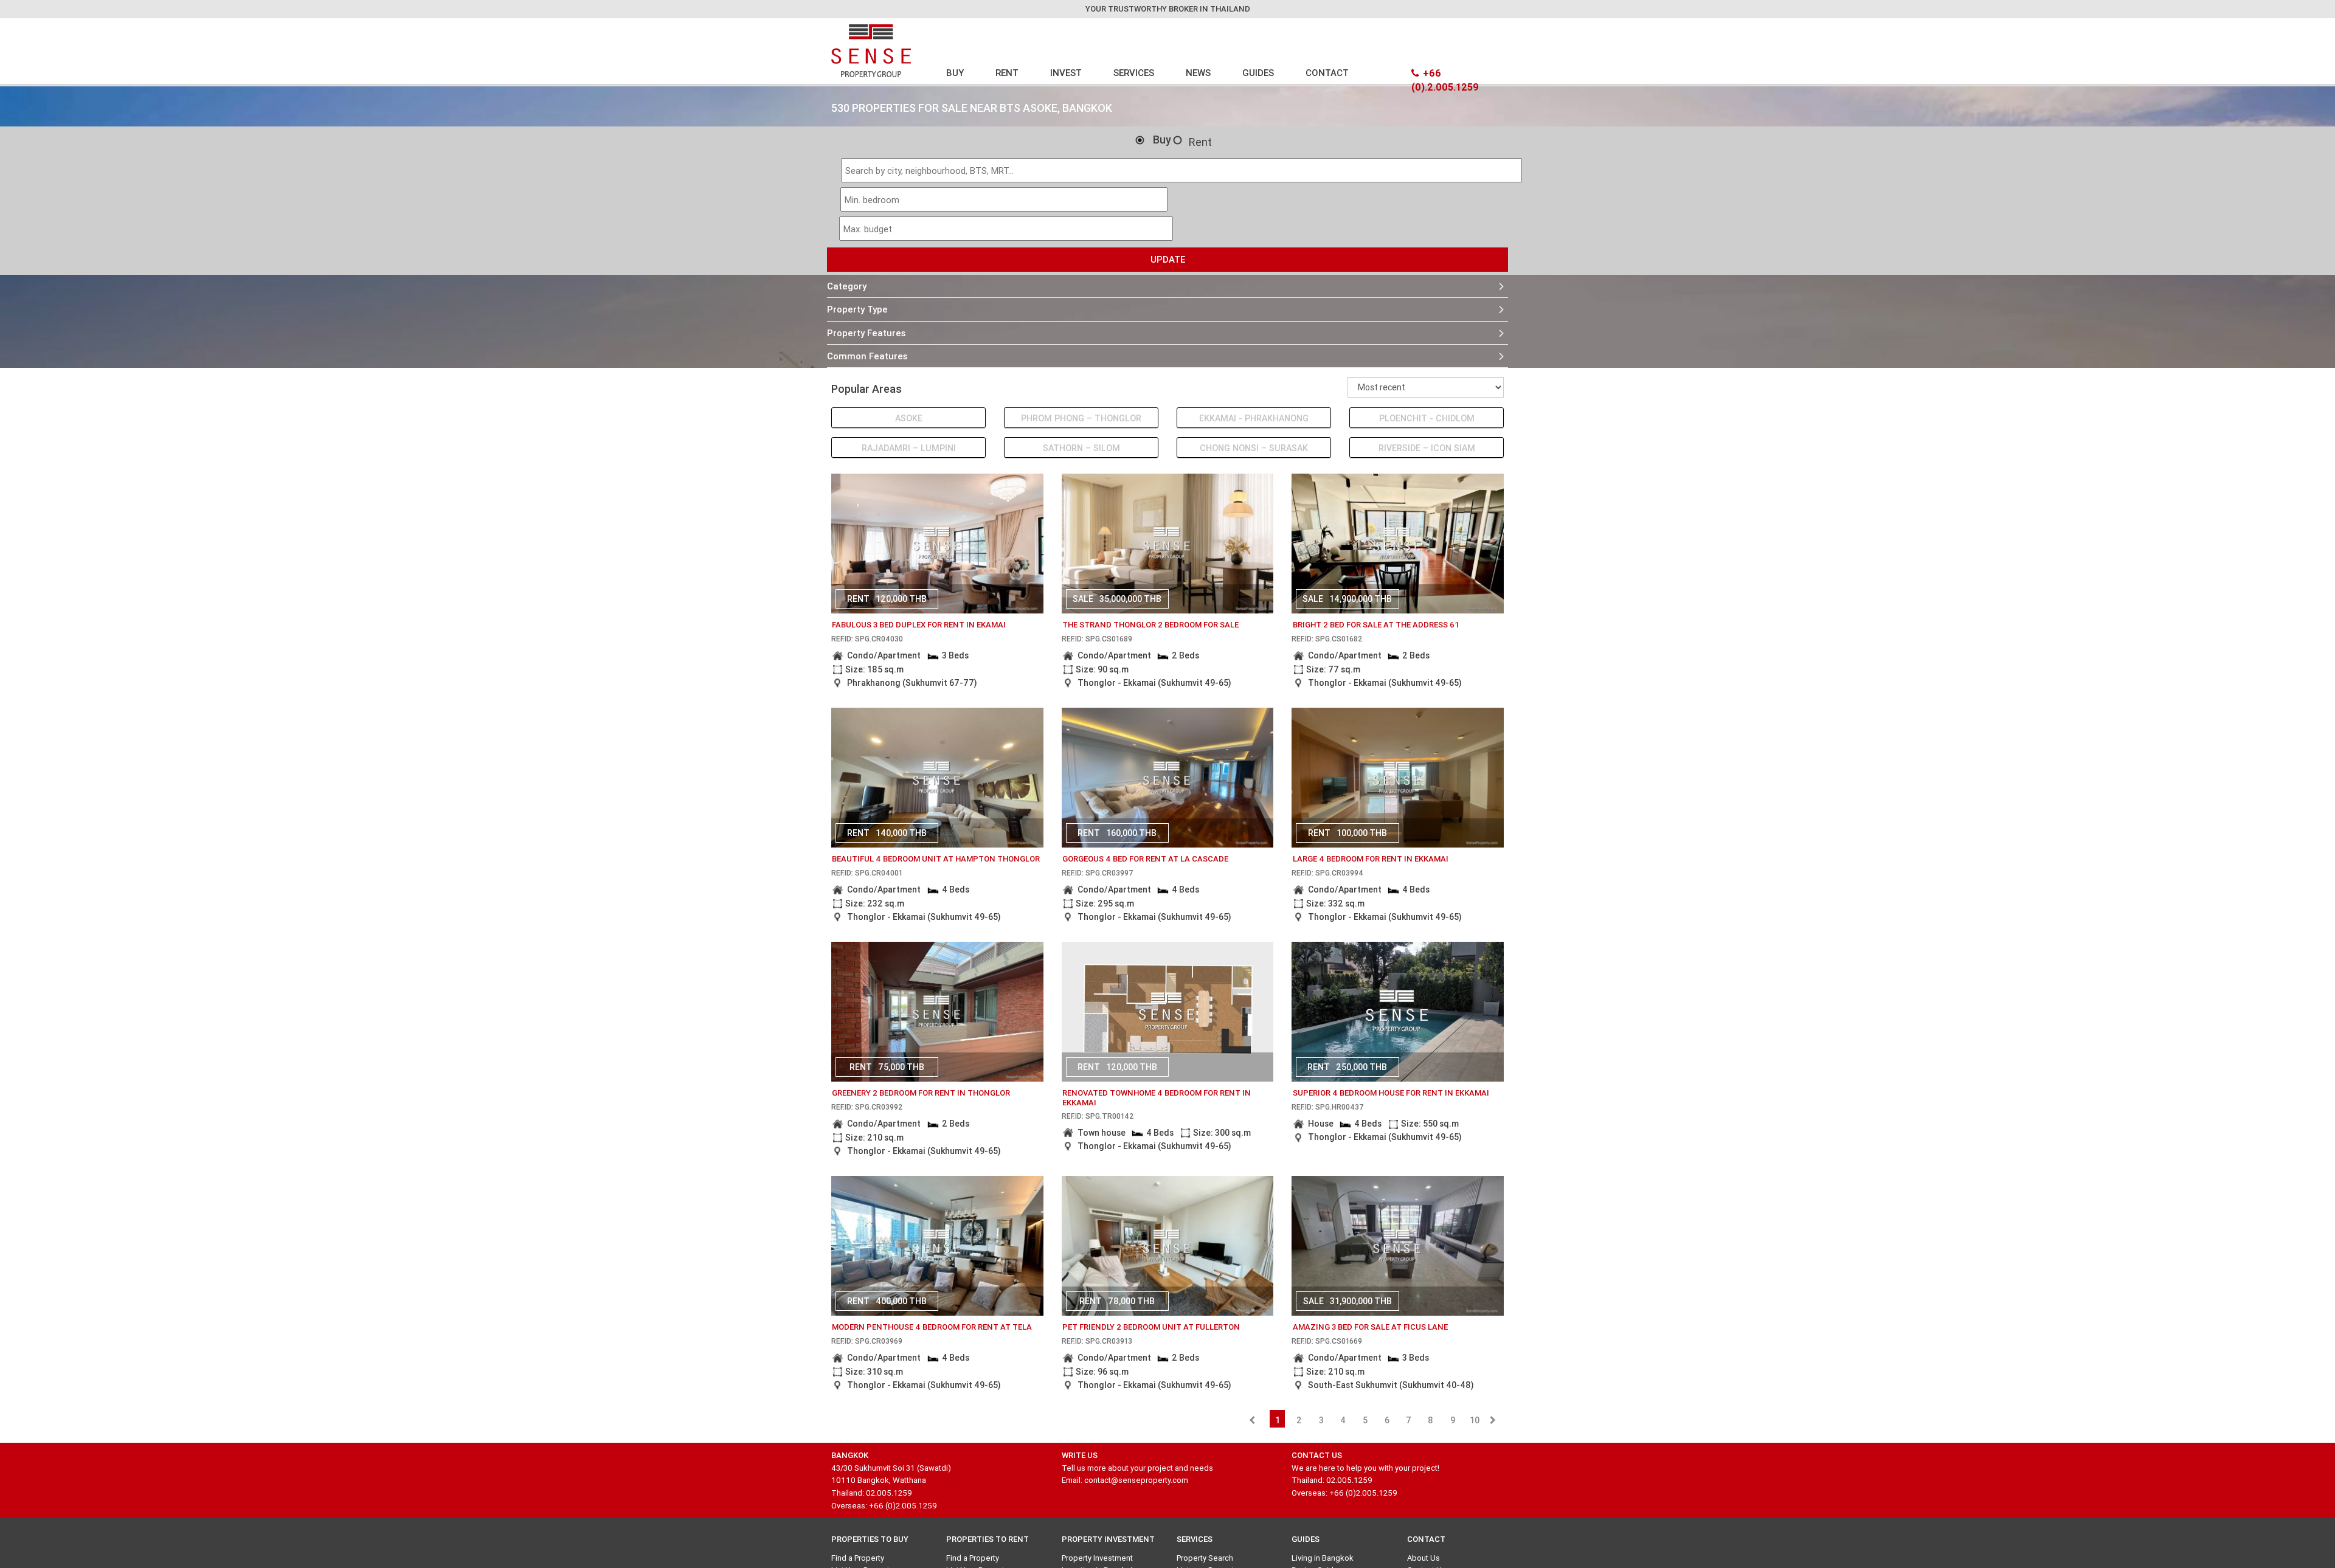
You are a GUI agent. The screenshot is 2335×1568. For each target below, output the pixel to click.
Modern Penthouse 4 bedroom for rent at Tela (932, 1327)
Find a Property (858, 1558)
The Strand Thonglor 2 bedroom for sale (1150, 625)
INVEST (1066, 73)
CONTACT (1327, 73)
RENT (1007, 73)
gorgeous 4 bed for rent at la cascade (1145, 859)
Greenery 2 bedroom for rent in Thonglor (921, 1093)
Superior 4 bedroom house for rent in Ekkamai (1391, 1093)
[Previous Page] (1252, 1420)
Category (847, 286)
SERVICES (1134, 73)
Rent (1200, 142)
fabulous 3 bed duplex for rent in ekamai (919, 625)
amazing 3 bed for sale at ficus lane (1370, 1327)
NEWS (1198, 73)
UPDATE (1168, 259)
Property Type (857, 309)
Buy (1162, 140)
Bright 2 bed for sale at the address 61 (1376, 625)
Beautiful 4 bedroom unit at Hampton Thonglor (936, 859)
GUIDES (1258, 73)
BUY (955, 73)
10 (1475, 1420)
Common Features (867, 356)
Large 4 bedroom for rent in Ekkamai (1371, 859)
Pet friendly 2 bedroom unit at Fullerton (1151, 1327)
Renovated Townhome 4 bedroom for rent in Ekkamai (1157, 1098)
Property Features (866, 333)
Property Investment (1097, 1558)
